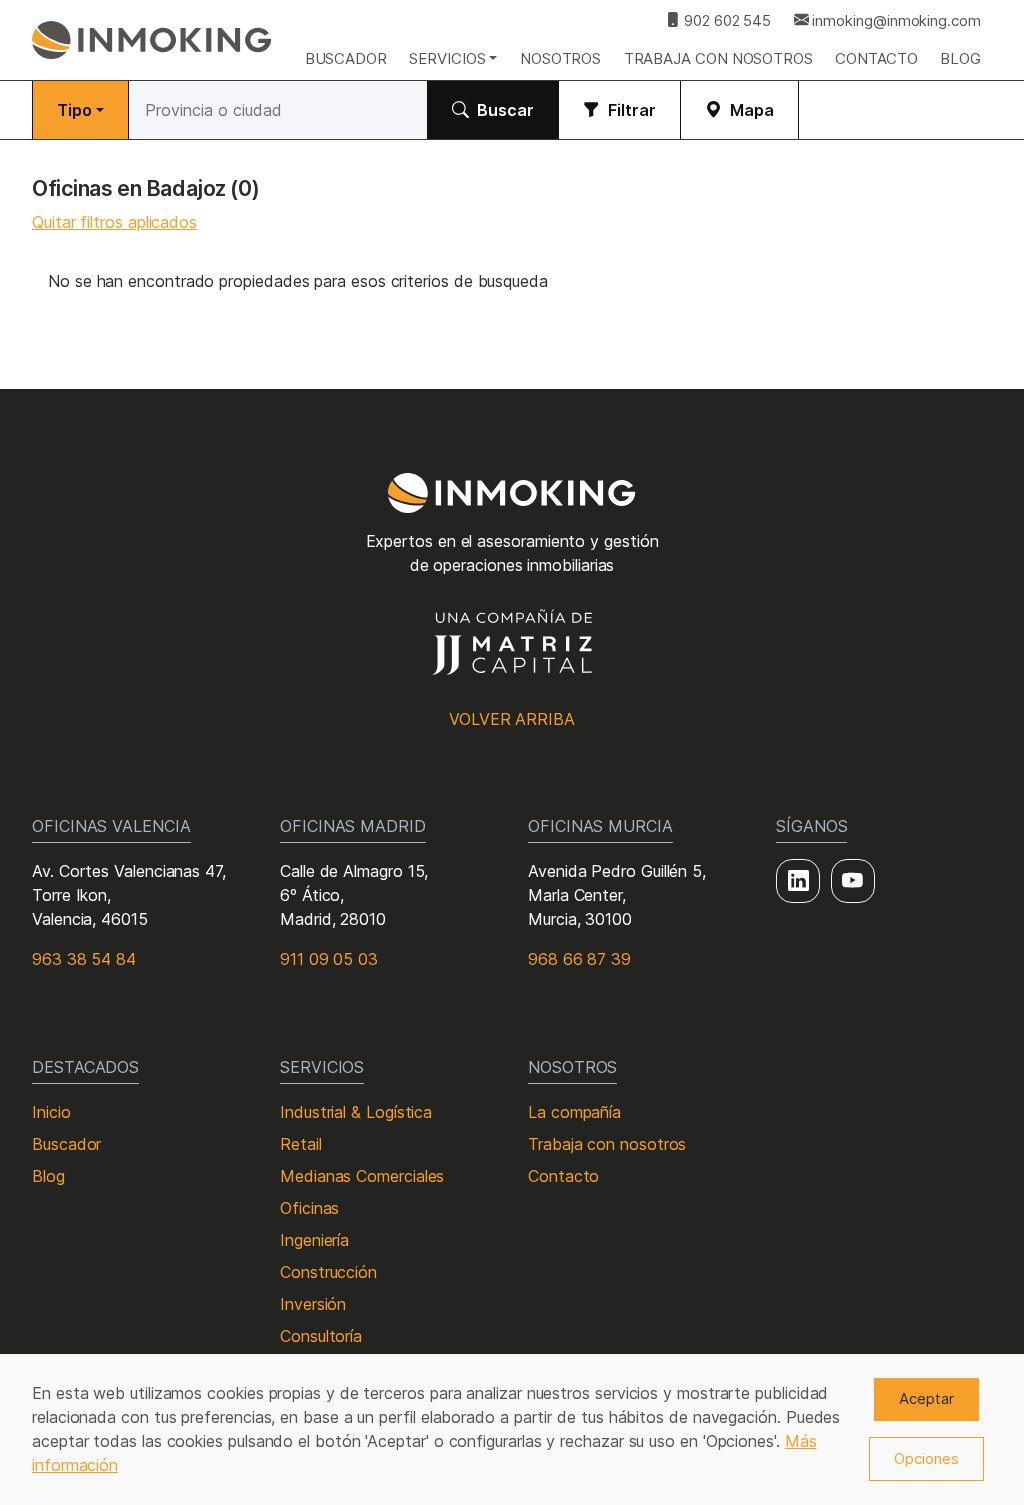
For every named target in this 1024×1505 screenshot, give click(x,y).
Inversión (313, 1304)
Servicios (447, 58)
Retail (301, 1144)
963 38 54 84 (84, 959)
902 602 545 (725, 20)
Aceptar (926, 1398)
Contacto (876, 58)
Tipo (74, 110)
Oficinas (309, 1208)
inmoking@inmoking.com (895, 20)
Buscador (346, 58)
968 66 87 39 (579, 959)
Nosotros (560, 58)
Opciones (926, 1458)
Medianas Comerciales (362, 1176)
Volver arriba (512, 719)
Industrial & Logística (356, 1112)
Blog (960, 58)
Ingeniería (314, 1240)
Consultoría (321, 1336)
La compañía (574, 1112)
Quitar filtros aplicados (114, 222)
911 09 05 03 (329, 959)
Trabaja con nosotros (718, 58)
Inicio (51, 1112)
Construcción (328, 1272)
